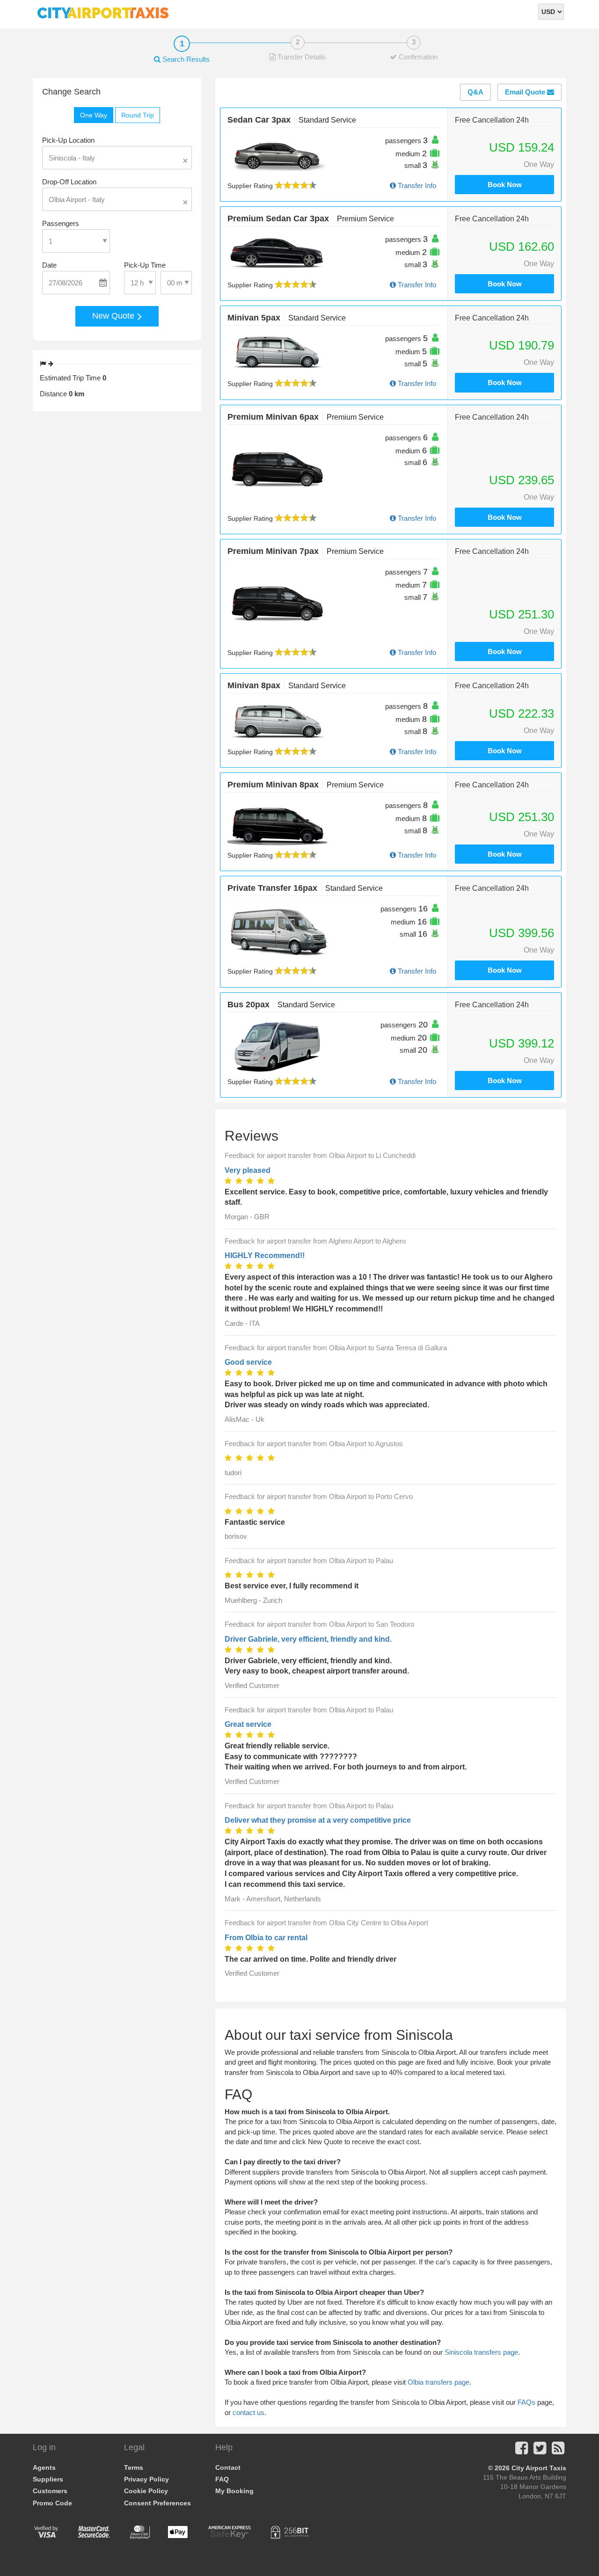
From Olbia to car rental (266, 1938)
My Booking (234, 2491)
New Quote (114, 316)
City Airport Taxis (539, 2468)
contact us (248, 2412)
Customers (50, 2491)
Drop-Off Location (69, 182)
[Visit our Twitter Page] (540, 2451)
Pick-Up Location (68, 140)
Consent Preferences (157, 2503)
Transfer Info (416, 186)
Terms (134, 2467)
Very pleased (248, 1170)
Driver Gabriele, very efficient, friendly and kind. (308, 1639)
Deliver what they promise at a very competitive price (318, 1820)
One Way (94, 115)
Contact (228, 2467)
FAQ (222, 2479)
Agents (44, 2467)
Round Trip (138, 115)
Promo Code (52, 2503)
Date (49, 265)
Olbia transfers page (438, 2382)
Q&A (475, 92)
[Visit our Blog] (558, 2451)
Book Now (505, 185)
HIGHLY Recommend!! (265, 1255)
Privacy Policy (146, 2479)
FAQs (526, 2402)
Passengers (61, 223)
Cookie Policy (146, 2491)
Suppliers (48, 2479)
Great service (248, 1724)
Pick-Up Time (145, 265)
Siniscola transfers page (481, 2352)
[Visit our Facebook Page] (522, 2451)
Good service (248, 1362)
